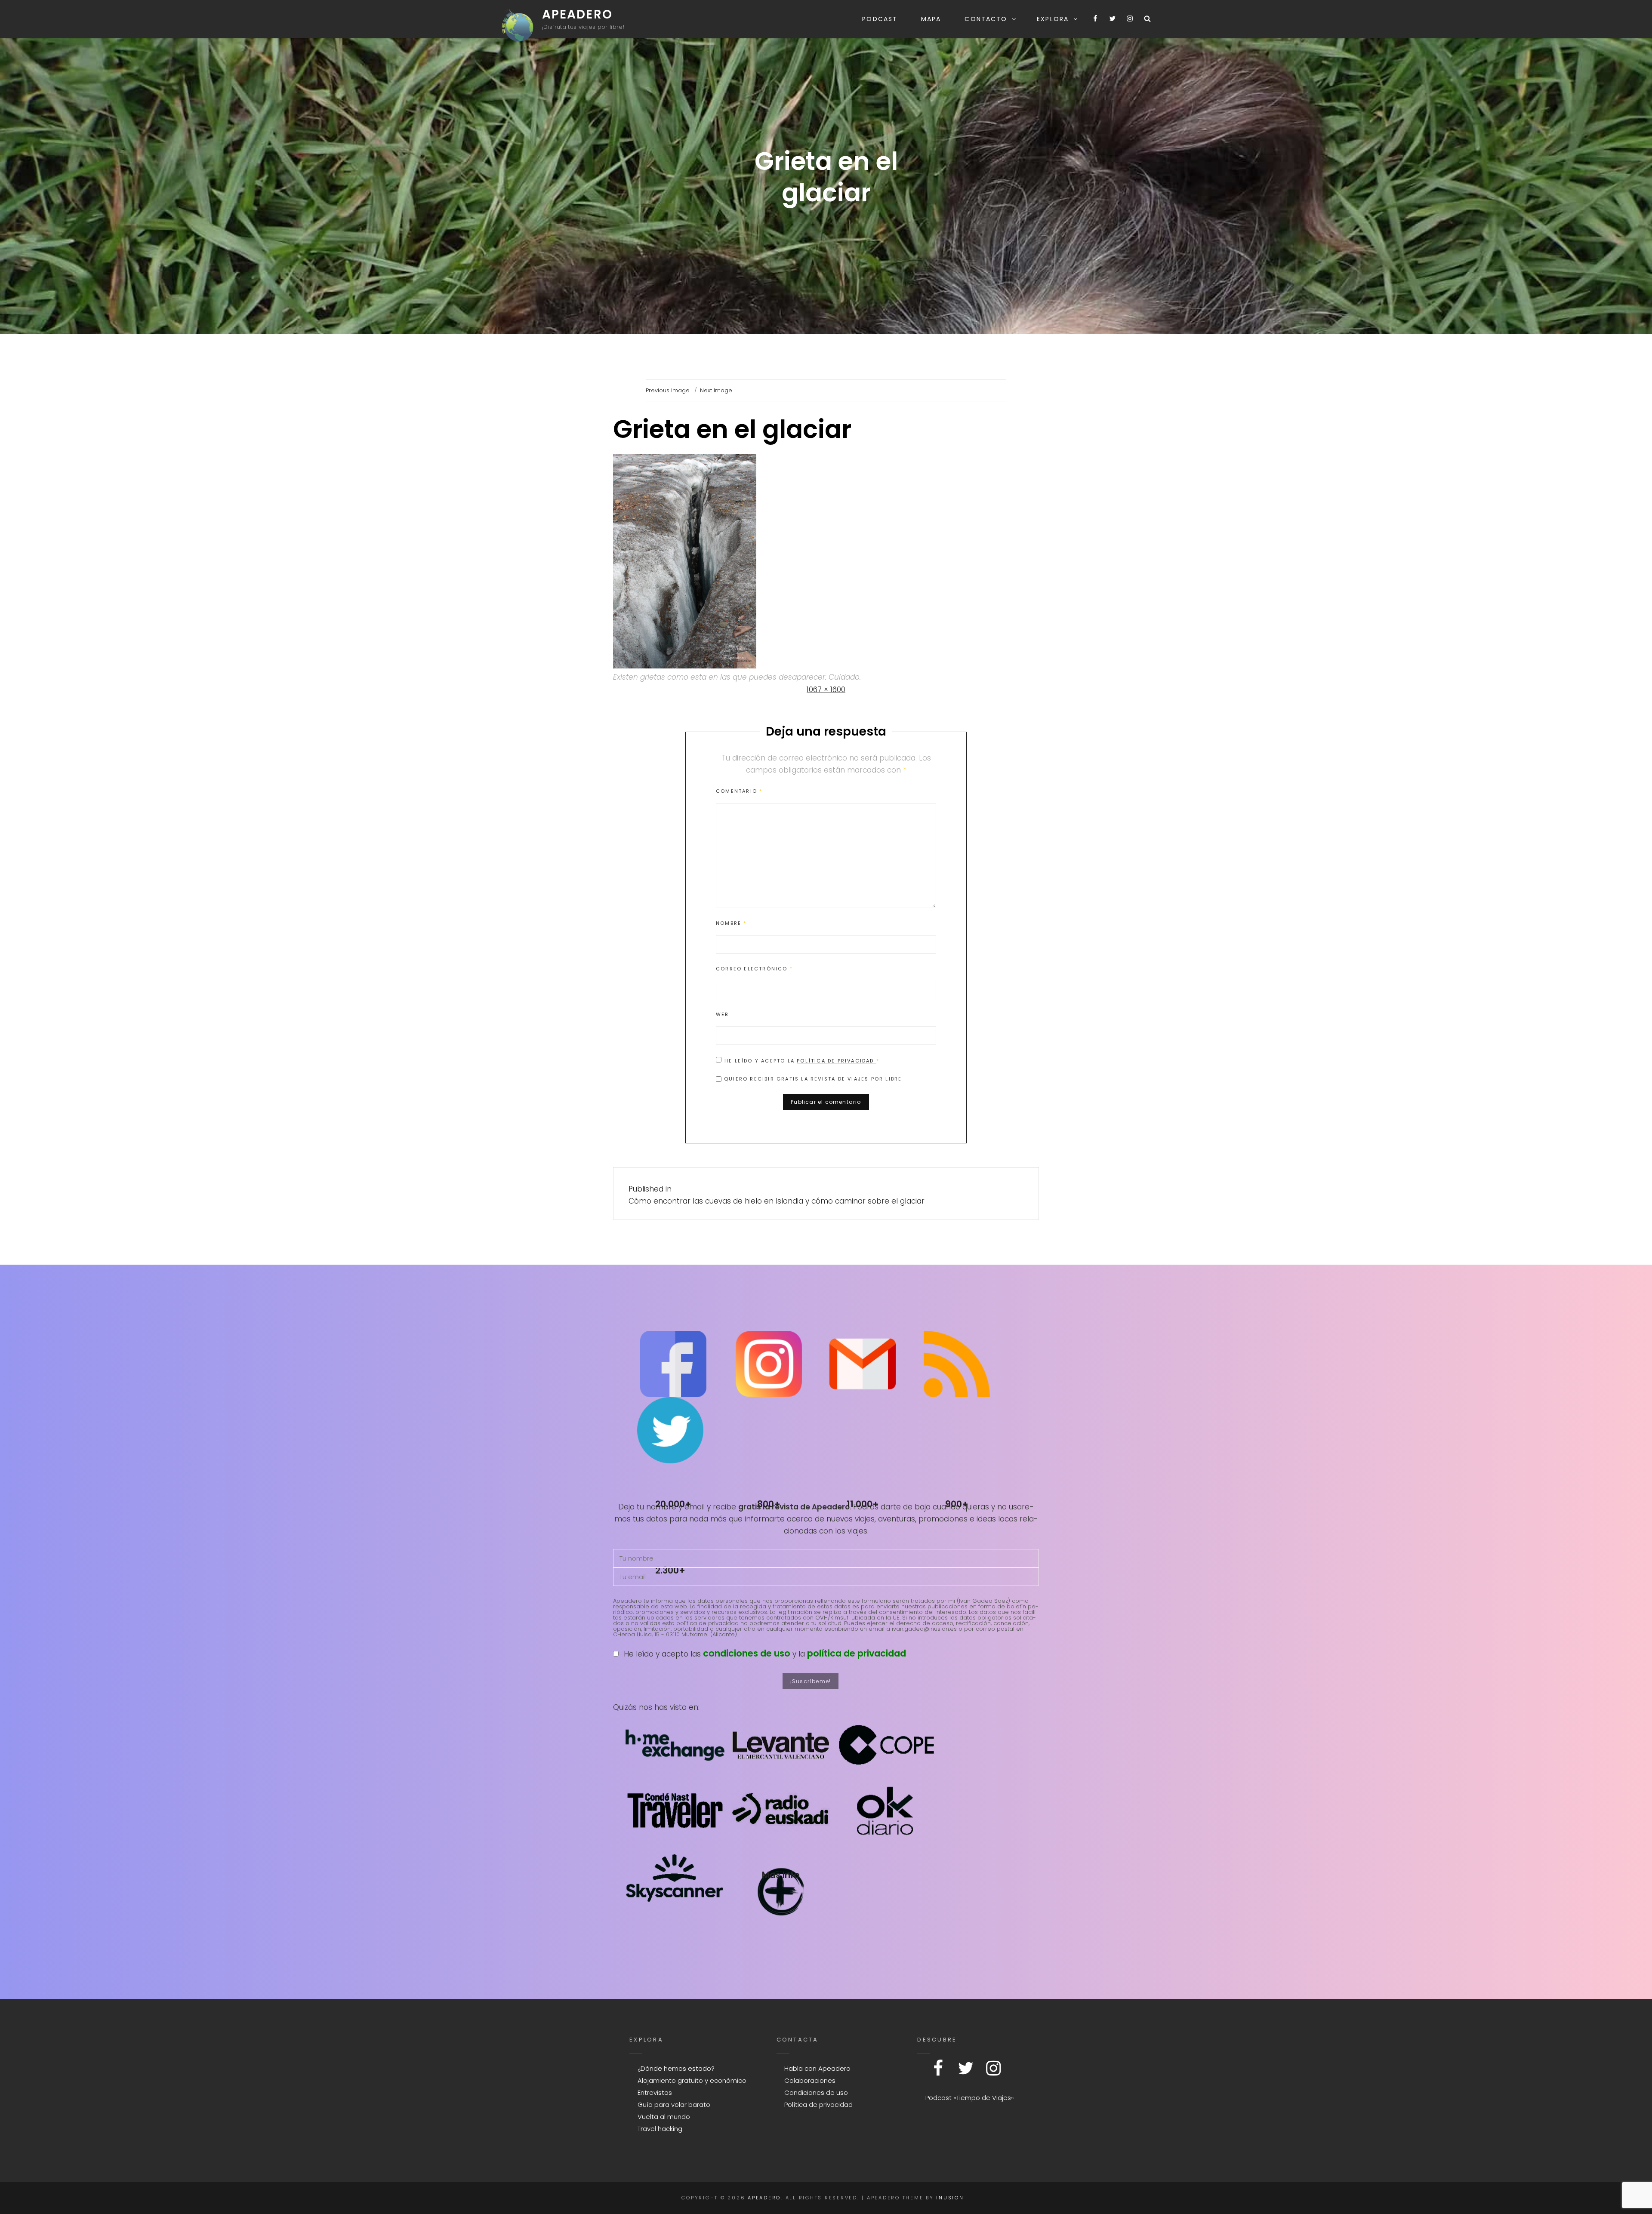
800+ (769, 1504)
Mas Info (781, 1875)
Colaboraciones (810, 2080)
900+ (957, 1504)
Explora (1053, 19)
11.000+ (863, 1504)
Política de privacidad (837, 1061)
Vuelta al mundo (664, 2117)
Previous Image (668, 390)
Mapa (931, 19)
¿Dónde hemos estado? (676, 2068)
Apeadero (577, 14)
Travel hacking (660, 2129)
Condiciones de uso (816, 2092)
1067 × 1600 (826, 690)
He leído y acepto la (802, 1061)
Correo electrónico (754, 969)
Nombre (731, 923)
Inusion (950, 2198)
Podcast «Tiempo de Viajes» (970, 2098)
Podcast (880, 19)
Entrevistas (655, 2092)
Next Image (716, 390)
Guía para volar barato (674, 2105)
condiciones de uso (747, 1653)
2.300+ (670, 1570)
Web (722, 1014)
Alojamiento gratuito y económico (692, 2080)
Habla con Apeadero (817, 2068)
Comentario (739, 791)
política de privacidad (857, 1653)
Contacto (986, 19)
